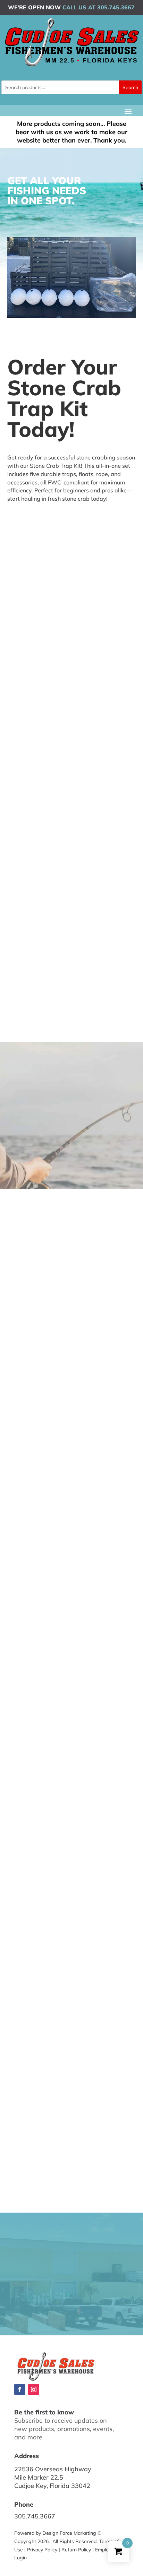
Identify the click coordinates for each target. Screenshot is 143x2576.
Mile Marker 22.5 (39, 2477)
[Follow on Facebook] (20, 2389)
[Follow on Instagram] (34, 2389)
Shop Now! (27, 520)
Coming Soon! (35, 1154)
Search (130, 87)
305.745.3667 (35, 2516)
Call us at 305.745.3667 (99, 7)
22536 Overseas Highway (53, 2469)
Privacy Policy (42, 2550)
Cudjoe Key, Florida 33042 (52, 2486)
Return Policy (76, 2550)
